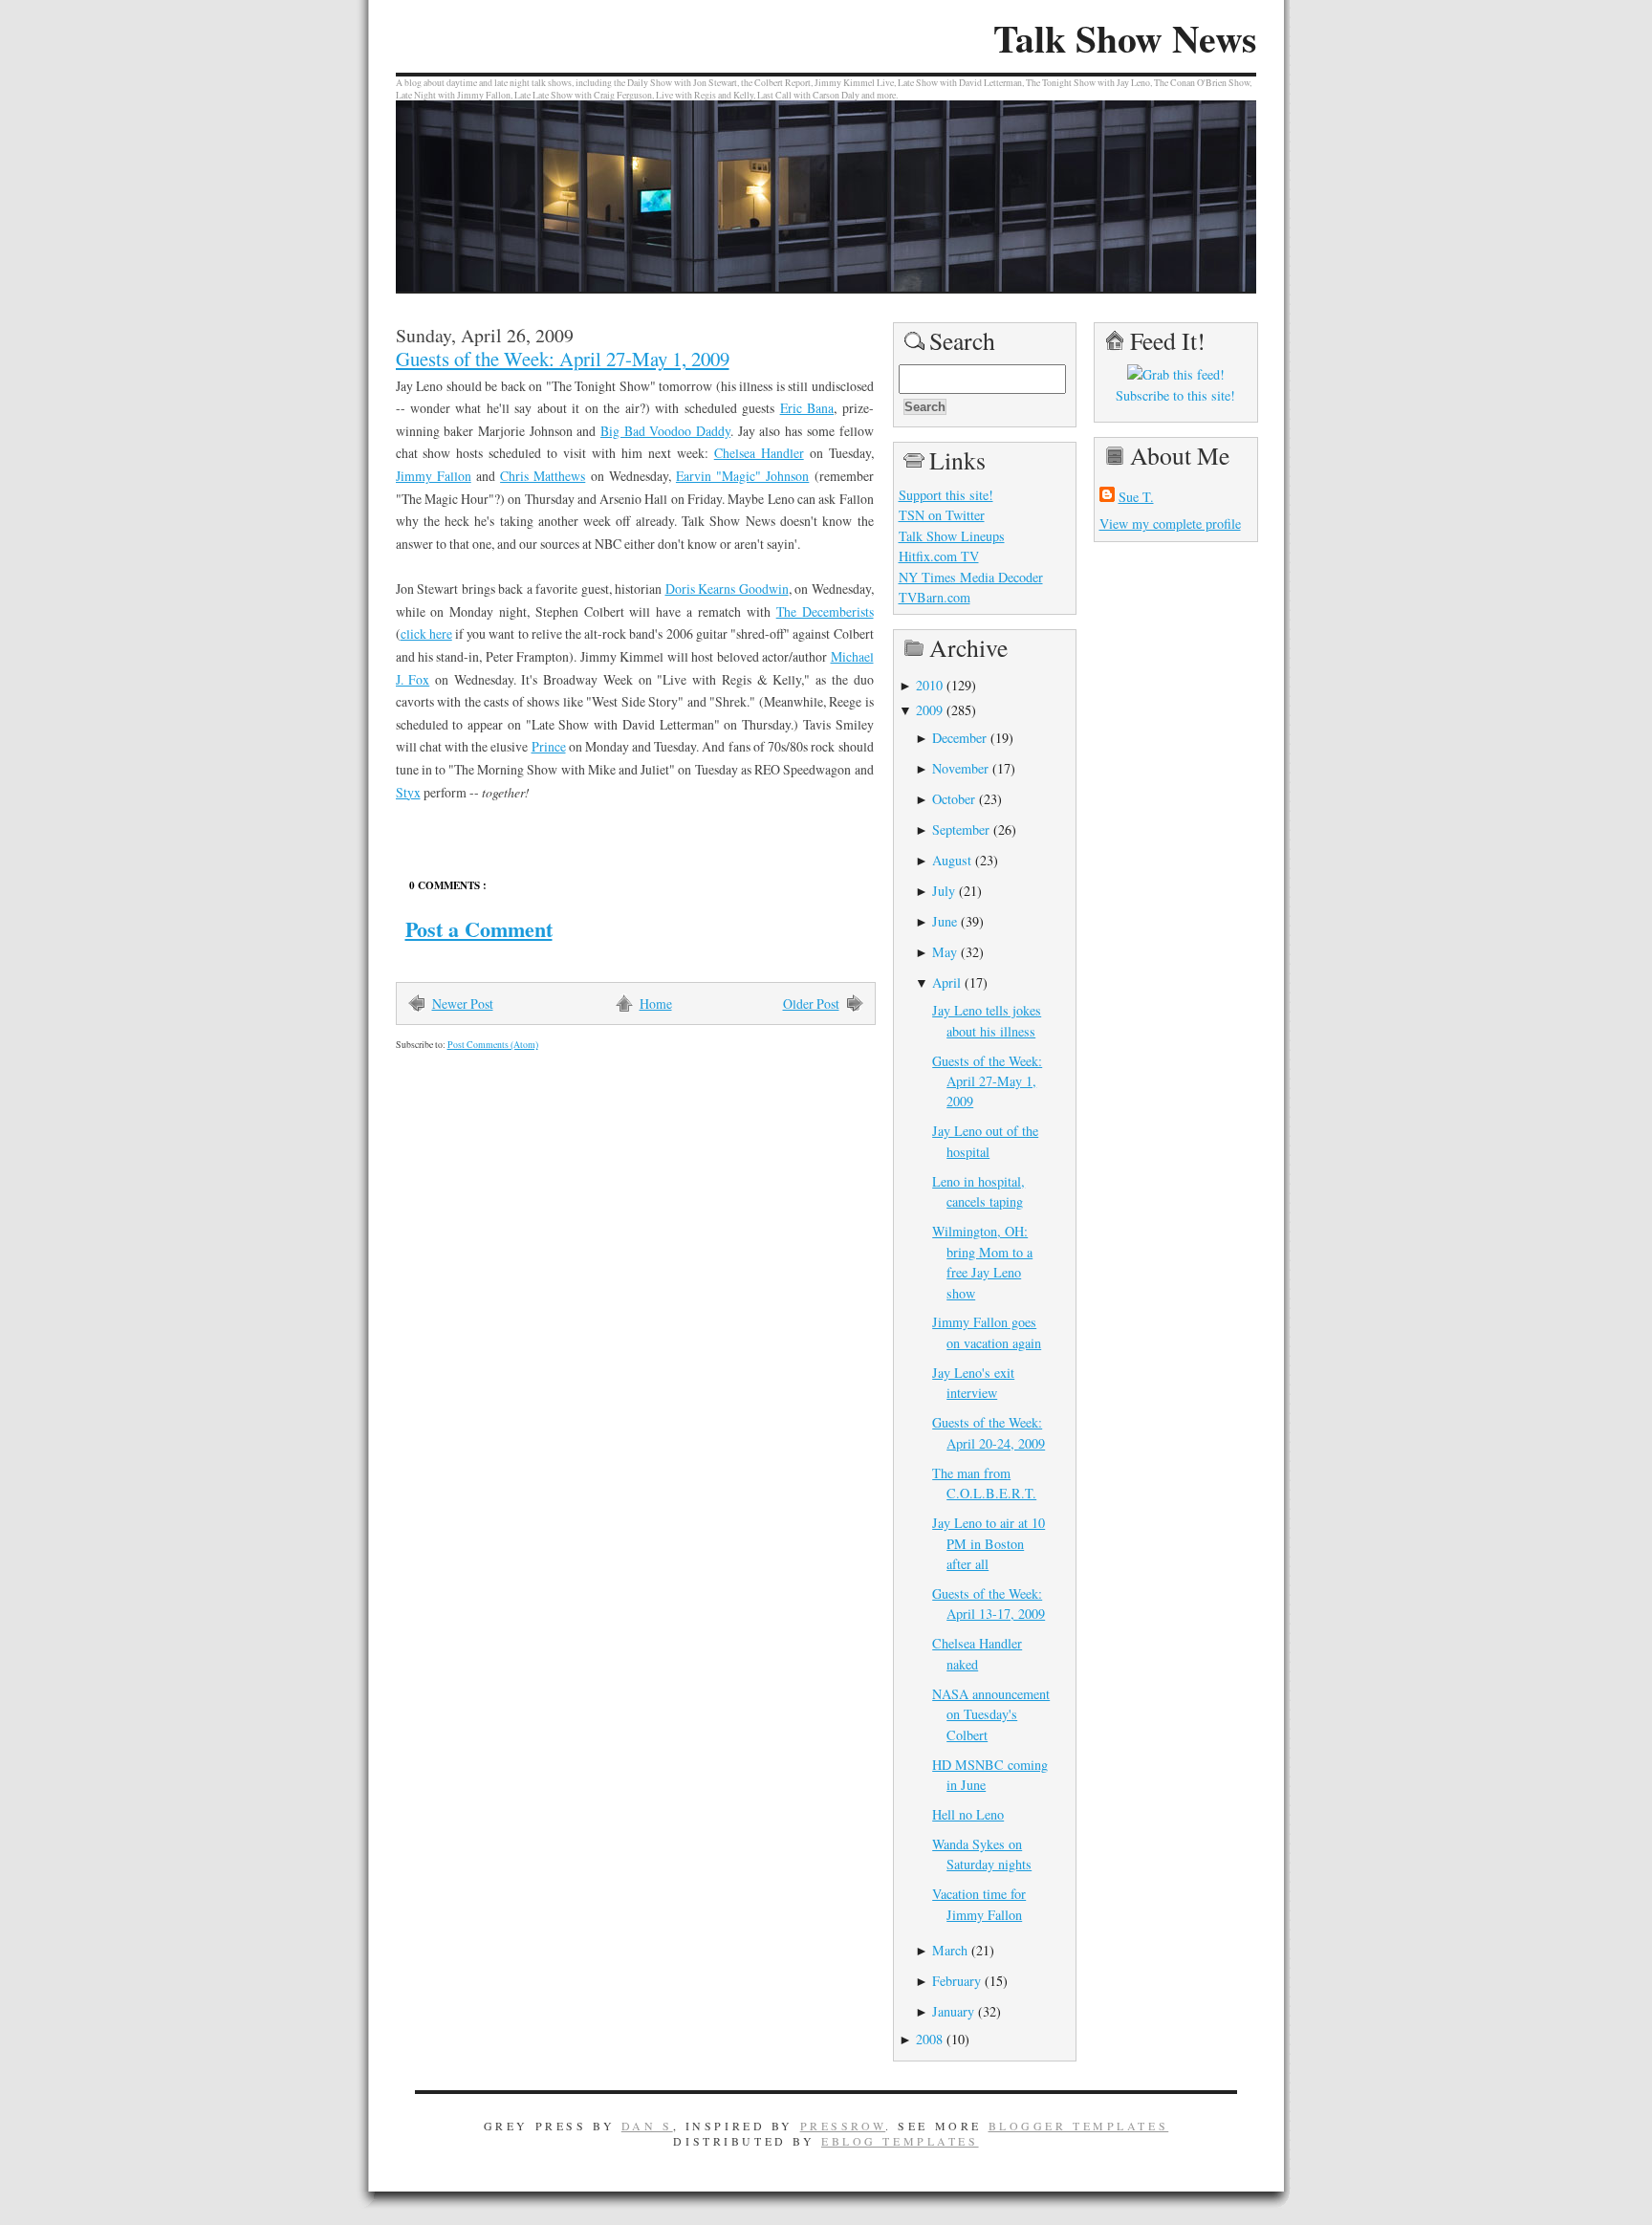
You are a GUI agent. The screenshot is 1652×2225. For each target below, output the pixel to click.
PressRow (843, 2126)
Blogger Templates (1079, 2126)
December (959, 738)
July (944, 891)
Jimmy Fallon (434, 476)
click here (426, 633)
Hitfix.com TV (939, 556)
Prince (549, 746)
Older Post (811, 1003)
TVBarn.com (935, 597)
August (952, 860)
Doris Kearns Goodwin (727, 589)
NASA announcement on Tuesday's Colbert (991, 1714)
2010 (929, 685)
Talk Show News (1125, 38)
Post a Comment (479, 929)
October (954, 799)
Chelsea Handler (759, 453)
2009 (929, 710)
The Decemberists (825, 611)
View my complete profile (1170, 524)
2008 (929, 2039)
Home (656, 1003)
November (960, 768)
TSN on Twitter (942, 515)
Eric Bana (807, 408)
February (956, 1981)
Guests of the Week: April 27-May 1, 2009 (563, 359)
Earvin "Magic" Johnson (742, 476)
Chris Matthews (543, 476)
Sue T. (1136, 497)
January (953, 2011)
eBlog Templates (900, 2141)
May (945, 952)
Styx (408, 792)
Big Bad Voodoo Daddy (665, 431)
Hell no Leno (968, 1814)
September (961, 829)
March (950, 1950)
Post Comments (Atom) (493, 1045)
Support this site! (946, 495)
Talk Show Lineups (952, 536)
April (946, 982)
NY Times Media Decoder (971, 577)
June (945, 921)
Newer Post (463, 1003)
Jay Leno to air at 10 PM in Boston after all (989, 1543)
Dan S (647, 2126)
